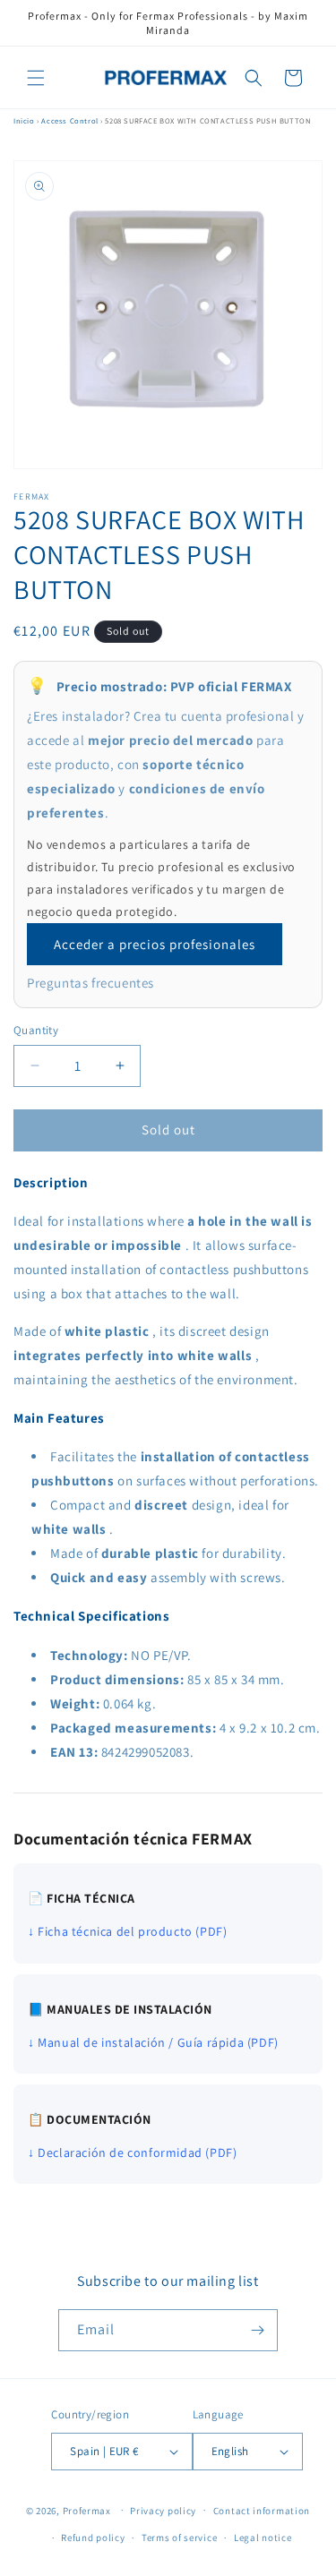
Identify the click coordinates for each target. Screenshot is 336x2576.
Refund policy (93, 2537)
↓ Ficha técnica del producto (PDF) (127, 1931)
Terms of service (179, 2537)
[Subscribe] (257, 2330)
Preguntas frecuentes (90, 983)
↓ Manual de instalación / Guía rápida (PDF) (153, 2042)
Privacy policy (163, 2511)
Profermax (87, 2510)
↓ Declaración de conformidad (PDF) (132, 2152)
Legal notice (263, 2537)
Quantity (36, 1030)
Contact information (262, 2511)
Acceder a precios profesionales (155, 944)
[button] (36, 78)
